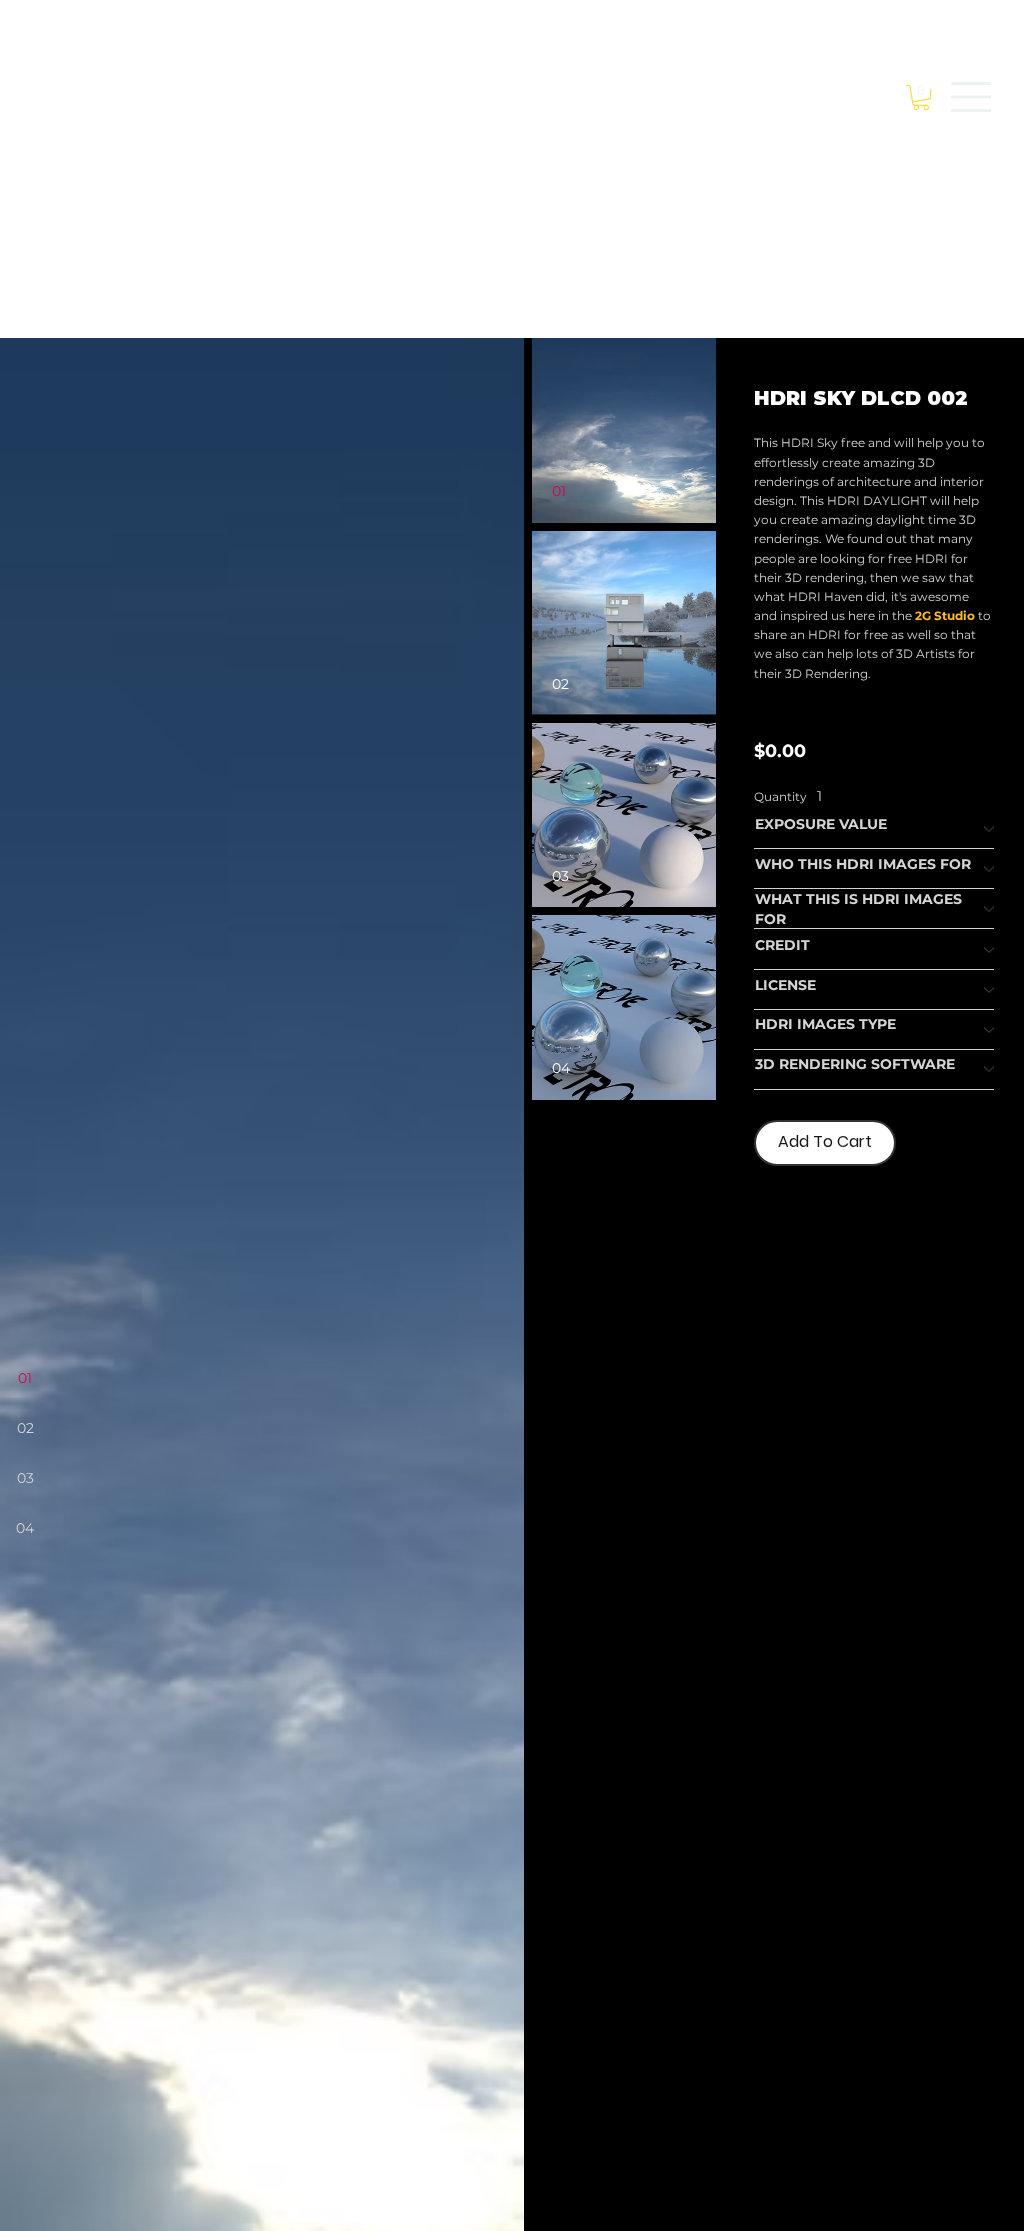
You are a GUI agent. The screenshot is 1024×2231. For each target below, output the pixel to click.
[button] (921, 97)
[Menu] (972, 97)
